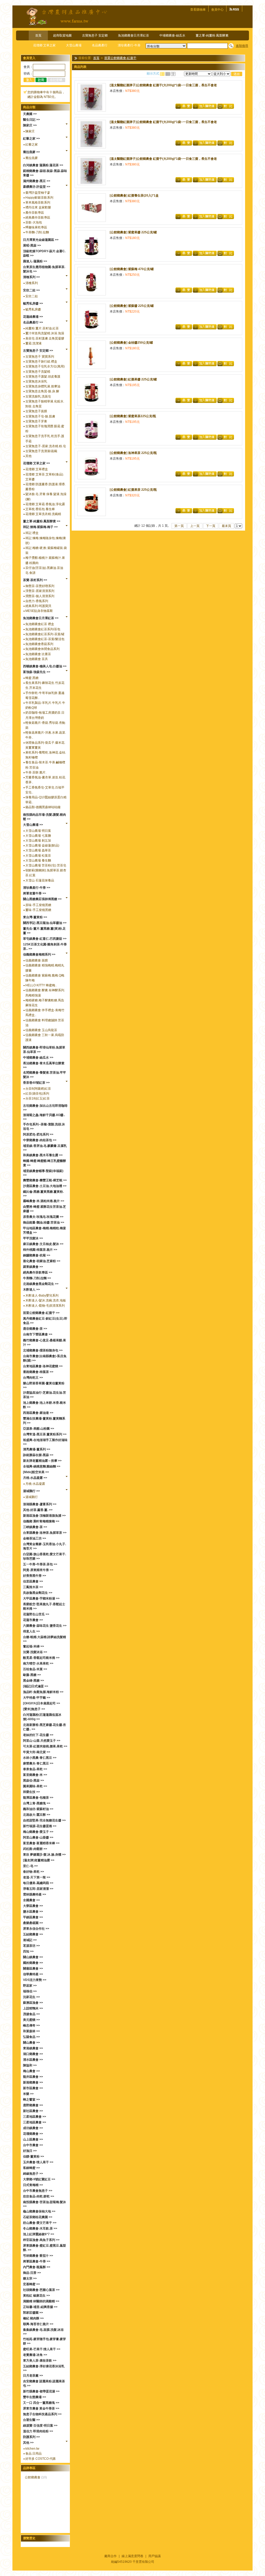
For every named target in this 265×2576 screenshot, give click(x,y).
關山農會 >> (31, 2043)
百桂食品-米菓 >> (35, 1669)
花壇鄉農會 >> (33, 2134)
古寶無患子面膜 (36, 411)
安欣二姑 (32, 296)
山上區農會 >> (33, 2139)
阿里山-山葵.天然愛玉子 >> (42, 1741)
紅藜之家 (32, 144)
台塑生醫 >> (31, 2420)
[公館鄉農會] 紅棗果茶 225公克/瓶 (133, 490)
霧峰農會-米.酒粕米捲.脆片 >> (44, 1201)
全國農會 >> (31, 1900)
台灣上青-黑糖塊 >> (37, 1803)
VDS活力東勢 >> (35, 1980)
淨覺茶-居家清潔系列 (40, 591)
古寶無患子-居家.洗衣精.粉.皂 (46, 446)
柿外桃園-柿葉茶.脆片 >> (40, 1250)
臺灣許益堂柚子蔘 (38, 193)
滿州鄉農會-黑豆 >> (37, 181)
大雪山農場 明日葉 (38, 831)
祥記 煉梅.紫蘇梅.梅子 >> (40, 527)
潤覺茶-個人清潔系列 (40, 596)
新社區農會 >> (33, 2111)
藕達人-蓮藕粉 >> (35, 261)
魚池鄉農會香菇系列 (39, 644)
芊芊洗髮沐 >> (33, 1238)
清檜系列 (32, 283)
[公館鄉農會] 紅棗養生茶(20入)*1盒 (134, 196)
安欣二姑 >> (31, 290)
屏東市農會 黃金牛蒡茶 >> (41, 2408)
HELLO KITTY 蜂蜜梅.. (41, 985)
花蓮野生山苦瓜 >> (36, 1614)
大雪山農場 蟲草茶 (38, 850)
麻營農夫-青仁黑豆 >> (38, 1763)
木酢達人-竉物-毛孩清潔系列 (45, 1306)
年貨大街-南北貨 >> (37, 1752)
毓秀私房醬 (33, 309)
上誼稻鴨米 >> (33, 2008)
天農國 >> (30, 114)
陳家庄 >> (30, 125)
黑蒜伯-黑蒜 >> (34, 1781)
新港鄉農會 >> (33, 2082)
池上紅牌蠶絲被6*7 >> (39, 2234)
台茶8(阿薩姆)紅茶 (38, 1089)
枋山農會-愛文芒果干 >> (40, 2223)
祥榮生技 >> (31, 1792)
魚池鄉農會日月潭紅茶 (134, 35)
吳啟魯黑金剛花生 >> (38, 1593)
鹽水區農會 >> (33, 1912)
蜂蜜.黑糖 (32, 678)
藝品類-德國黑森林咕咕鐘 (43, 807)
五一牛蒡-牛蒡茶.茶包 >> (40, 1564)
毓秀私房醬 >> (33, 303)
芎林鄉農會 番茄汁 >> (38, 2256)
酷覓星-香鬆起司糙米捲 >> (41, 1658)
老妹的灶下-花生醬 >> (38, 1735)
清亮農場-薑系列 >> (37, 1449)
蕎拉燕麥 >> (31, 152)
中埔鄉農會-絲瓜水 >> (38, 1058)
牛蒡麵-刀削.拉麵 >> (37, 1278)
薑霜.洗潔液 (34, 343)
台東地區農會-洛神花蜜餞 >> (43, 1366)
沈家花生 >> (31, 1997)
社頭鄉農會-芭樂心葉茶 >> (41, 2290)
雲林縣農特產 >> (35, 1894)
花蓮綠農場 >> (33, 317)
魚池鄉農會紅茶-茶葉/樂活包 (45, 639)
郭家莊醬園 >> (33, 2313)
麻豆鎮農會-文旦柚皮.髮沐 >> (43, 1244)
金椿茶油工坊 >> (35, 1538)
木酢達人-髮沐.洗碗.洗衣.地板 (46, 1300)
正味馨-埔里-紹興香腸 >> (40, 2307)
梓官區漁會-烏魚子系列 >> (41, 2240)
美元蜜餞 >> (31, 2020)
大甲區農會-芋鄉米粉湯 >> (41, 1598)
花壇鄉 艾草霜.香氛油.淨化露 (45, 504)
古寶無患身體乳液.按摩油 (43, 386)
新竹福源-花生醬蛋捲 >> (40, 1826)
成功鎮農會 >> (33, 2128)
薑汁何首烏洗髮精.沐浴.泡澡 (45, 333)
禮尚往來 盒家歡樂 (38, 207)
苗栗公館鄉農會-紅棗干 (120, 58)
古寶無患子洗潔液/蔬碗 (41, 451)
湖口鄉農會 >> (33, 2054)
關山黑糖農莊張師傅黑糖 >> (42, 899)
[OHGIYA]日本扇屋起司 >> (42, 1703)
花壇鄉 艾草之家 (44, 45)
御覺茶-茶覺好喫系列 (40, 586)
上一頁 (195, 526)
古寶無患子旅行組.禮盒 (41, 361)
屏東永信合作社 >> (36, 1929)
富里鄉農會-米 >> (35, 1775)
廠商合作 (111, 2556)
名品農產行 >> (33, 322)
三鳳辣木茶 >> (33, 1587)
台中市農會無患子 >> (38, 2191)
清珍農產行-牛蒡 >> (37, 888)
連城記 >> (30, 1940)
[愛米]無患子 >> (34, 1709)
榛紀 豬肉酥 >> (33, 2318)
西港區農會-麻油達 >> (38, 1413)
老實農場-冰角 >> (35, 2355)
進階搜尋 (242, 46)
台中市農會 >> (33, 2145)
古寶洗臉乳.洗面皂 (38, 396)
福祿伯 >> (30, 1991)
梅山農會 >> (31, 2071)
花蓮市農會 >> (33, 1620)
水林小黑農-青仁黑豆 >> (40, 1758)
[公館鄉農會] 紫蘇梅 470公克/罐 (132, 269)
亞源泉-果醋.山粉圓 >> (39, 1429)
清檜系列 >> (31, 277)
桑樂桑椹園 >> (33, 1923)
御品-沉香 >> (32, 2273)
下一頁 (211, 526)
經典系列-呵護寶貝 (38, 606)
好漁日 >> (30, 2151)
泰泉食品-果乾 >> (35, 1769)
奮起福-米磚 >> (34, 1646)
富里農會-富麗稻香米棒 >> (41, 1843)
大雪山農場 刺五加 (38, 841)
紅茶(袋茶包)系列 (37, 1094)
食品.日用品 (34, 2454)
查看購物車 (198, 10)
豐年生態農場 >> (35, 2397)
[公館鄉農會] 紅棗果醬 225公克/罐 (133, 379)
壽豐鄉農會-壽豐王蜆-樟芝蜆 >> (45, 1180)
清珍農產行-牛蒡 (129, 45)
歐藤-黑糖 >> (32, 1675)
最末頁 (226, 526)
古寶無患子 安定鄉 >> (38, 351)
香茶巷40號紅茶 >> (36, 1083)
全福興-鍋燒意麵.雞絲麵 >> (42, 1466)
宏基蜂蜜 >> (31, 2284)
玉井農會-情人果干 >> (38, 2162)
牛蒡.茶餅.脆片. (36, 772)
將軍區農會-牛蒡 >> (37, 2261)
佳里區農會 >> (33, 1581)
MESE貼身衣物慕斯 (39, 611)
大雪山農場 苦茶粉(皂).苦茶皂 (46, 865)
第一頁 (179, 526)
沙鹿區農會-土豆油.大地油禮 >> (45, 1186)
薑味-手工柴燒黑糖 (38, 910)
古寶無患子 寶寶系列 (40, 357)
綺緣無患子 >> (33, 2174)
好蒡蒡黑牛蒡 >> (35, 1576)
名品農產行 (100, 45)
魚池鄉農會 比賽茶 (38, 654)
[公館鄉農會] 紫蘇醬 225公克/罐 (132, 306)
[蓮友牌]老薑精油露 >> (39, 1860)
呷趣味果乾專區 (36, 227)
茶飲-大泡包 (34, 222)
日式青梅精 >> (33, 2185)
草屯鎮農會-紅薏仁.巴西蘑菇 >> (45, 939)
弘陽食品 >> (31, 2037)
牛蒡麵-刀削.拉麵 (37, 232)
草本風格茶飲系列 (38, 202)
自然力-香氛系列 (37, 601)
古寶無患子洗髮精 (38, 372)
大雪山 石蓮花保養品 (40, 880)
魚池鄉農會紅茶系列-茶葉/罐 (45, 634)
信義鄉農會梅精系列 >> (39, 954)
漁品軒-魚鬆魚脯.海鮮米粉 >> (43, 1692)
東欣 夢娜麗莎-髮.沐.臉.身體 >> (44, 1855)
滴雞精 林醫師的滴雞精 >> (41, 2301)
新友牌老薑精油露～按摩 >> (42, 1461)
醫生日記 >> (31, 120)
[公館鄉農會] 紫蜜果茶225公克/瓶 (133, 416)
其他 (28, 456)
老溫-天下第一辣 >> (37, 1877)
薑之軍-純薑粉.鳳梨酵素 (212, 35)
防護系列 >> (31, 2437)
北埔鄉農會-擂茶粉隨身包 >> (43, 1350)
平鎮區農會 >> (33, 1917)
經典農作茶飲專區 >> (38, 1272)
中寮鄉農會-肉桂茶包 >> (40, 1140)
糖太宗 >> (30, 2278)
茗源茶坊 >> (31, 1946)
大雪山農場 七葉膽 (38, 836)
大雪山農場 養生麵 (38, 860)
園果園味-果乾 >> (35, 1786)
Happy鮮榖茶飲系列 (39, 198)
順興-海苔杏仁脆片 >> (38, 2324)
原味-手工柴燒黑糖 (38, 905)
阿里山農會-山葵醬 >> (38, 1837)
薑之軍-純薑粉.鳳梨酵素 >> (42, 521)
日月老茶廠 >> (33, 2376)
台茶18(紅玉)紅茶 (38, 1098)
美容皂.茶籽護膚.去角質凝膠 (45, 338)
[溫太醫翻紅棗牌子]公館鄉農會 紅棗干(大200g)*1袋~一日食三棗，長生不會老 (163, 85)
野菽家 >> (30, 1986)
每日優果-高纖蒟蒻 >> (38, 1883)
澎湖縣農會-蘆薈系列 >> (40, 1504)
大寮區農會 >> (33, 1906)
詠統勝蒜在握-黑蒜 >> (38, 1455)
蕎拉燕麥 (32, 158)
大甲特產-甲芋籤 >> (37, 1698)
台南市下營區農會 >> (38, 1334)
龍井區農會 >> (33, 2077)
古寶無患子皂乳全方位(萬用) (45, 366)
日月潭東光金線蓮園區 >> (41, 240)
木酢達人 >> (31, 1290)
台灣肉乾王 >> (33, 1378)
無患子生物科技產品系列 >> (42, 2414)
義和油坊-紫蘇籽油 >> (38, 1809)
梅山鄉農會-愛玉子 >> (38, 1832)
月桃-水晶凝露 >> (35, 1478)
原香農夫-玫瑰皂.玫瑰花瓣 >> (43, 1217)
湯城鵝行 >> (31, 1491)
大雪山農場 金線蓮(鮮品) (42, 845)
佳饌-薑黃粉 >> (34, 2157)
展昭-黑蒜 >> (32, 245)
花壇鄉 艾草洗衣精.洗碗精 (43, 514)
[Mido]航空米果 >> (36, 1472)
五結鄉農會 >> (33, 1934)
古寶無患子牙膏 (36, 421)
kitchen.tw (32, 2449)
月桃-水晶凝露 (35, 1484)
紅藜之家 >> (31, 139)
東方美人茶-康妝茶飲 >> (40, 2361)
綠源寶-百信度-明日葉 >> (40, 2426)
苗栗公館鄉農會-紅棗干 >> (41, 1313)
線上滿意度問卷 (132, 2556)
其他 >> (28, 2443)
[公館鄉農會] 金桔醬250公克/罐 (131, 343)
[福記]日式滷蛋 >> (36, 1686)
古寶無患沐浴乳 (36, 381)
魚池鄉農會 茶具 (37, 659)
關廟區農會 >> (33, 1969)
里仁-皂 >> (30, 1866)
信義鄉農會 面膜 (37, 960)
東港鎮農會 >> (33, 2048)
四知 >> (28, 1951)
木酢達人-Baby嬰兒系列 (42, 1296)
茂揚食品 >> (31, 2014)
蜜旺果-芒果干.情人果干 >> (42, 2349)
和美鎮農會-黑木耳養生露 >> (43, 1155)
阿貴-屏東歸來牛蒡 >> (38, 1570)
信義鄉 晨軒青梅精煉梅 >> (41, 1521)
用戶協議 (154, 2556)
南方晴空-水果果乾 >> (38, 1663)
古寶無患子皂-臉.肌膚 (40, 416)
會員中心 (217, 10)
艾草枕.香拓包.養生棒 (40, 509)
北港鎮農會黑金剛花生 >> (41, 1284)
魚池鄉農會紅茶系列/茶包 (43, 629)
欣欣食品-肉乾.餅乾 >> (39, 2196)
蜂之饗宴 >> (31, 2100)
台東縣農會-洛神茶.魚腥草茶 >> (45, 1533)
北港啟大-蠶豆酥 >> (37, 1815)
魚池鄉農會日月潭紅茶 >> (41, 618)
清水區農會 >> (33, 2060)
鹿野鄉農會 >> (33, 2105)
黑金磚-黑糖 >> (34, 1681)
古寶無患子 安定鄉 (95, 35)
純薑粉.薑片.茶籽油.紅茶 (42, 328)
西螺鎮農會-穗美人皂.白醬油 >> (45, 666)
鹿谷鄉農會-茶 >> (35, 1329)
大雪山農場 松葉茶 (38, 856)
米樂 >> (28, 2094)
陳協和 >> (30, 2065)
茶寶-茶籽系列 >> (35, 580)
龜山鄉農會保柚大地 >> (39, 2211)
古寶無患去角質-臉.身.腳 (42, 391)
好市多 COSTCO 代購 (41, 2459)
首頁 (38, 35)
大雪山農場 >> (33, 825)
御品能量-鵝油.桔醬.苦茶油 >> (44, 1222)
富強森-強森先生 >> (37, 672)
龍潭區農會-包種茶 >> (38, 1798)
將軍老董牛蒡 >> (35, 893)
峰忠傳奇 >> (31, 2025)
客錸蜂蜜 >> (31, 2168)
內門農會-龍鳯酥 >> (37, 2267)
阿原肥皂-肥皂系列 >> (38, 1134)
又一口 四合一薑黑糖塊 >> (41, 2403)
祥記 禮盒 (32, 533)
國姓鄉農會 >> (33, 1963)
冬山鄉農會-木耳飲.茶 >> (40, 2228)
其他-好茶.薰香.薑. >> (38, 1510)
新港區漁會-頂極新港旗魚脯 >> (44, 1516)
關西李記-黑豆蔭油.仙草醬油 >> (45, 923)
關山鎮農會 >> (33, 1957)
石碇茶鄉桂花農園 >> (38, 2217)
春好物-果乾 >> (34, 1872)
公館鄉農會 (33, 2477)
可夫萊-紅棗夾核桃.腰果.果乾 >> (45, 1746)
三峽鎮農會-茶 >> (35, 1527)
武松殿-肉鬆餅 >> (35, 1849)
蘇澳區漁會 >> (33, 2003)
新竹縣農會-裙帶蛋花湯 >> (41, 2391)
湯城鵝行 (32, 1497)
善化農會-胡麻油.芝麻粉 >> (42, 1261)
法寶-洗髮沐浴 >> (35, 1652)
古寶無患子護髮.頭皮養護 (43, 377)
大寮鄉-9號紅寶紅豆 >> (39, 2179)
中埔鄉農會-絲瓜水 (172, 35)
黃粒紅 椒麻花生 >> (36, 2296)
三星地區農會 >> (35, 2117)
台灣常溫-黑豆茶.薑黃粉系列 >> (45, 1434)
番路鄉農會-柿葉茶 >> (38, 1372)
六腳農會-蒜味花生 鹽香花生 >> (45, 1626)
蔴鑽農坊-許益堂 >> (37, 187)
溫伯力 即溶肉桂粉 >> (38, 2431)
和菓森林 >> (31, 2031)
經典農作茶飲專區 (38, 218)
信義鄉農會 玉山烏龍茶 (41, 1030)
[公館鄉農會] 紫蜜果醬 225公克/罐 (133, 232)
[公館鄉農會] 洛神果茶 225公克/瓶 (133, 453)
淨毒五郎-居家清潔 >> (38, 1889)
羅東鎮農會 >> (33, 1267)
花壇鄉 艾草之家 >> (36, 463)
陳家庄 (30, 131)
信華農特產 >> (33, 1974)
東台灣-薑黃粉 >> (35, 917)
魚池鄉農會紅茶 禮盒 (40, 624)
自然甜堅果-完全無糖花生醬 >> (44, 1820)
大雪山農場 (74, 45)
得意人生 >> (31, 1631)
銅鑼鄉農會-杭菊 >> (37, 1255)
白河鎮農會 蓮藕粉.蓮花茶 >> (43, 165)
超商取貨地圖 (62, 35)
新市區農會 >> (33, 2088)
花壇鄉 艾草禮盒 (37, 469)
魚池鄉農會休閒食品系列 (42, 649)
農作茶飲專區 (35, 213)
